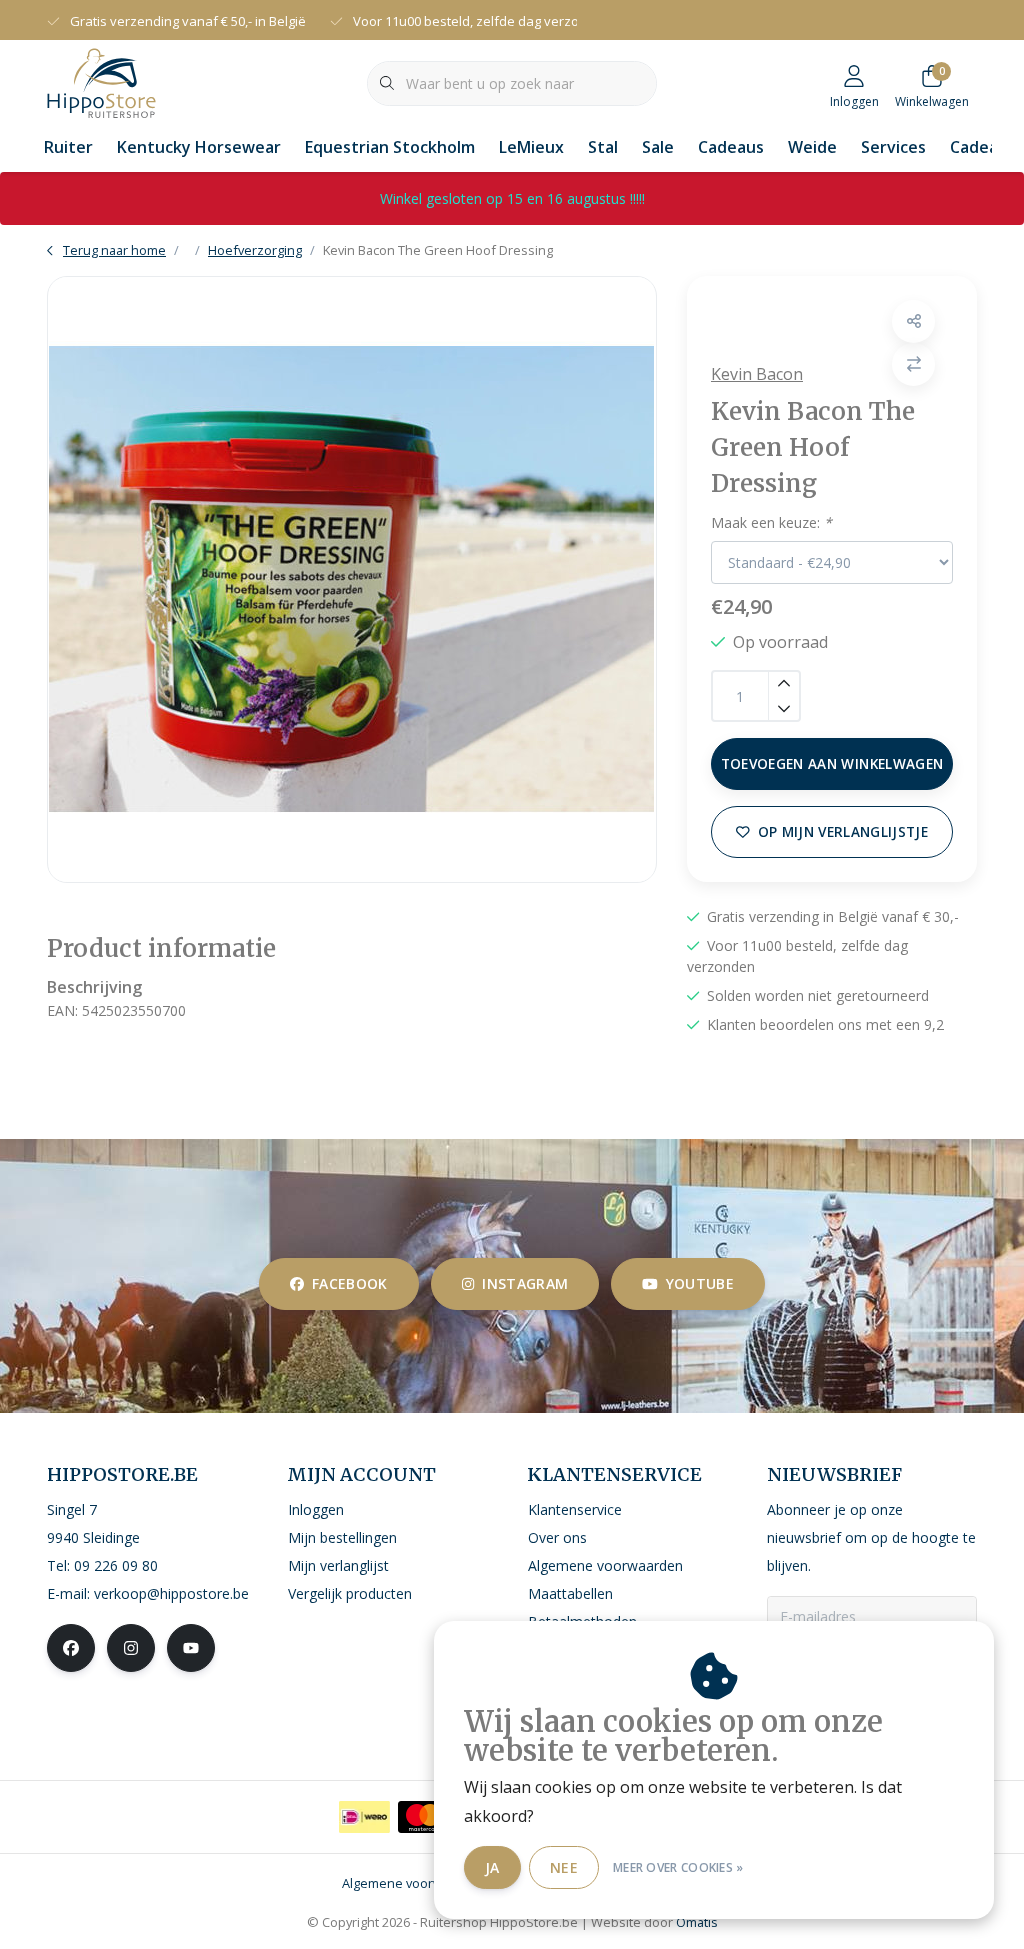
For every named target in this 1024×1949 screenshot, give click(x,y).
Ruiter (68, 147)
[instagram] (131, 1648)
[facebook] (71, 1648)
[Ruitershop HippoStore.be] (101, 81)
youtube (700, 1283)
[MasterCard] (423, 1817)
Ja (492, 1867)
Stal (603, 147)
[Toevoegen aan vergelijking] (913, 364)
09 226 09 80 (116, 1565)
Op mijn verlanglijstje (843, 831)
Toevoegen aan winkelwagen (832, 763)
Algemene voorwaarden (414, 1883)
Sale (658, 147)
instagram (525, 1283)
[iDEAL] (364, 1817)
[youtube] (191, 1648)
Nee (564, 1867)
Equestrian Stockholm (390, 147)
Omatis (697, 1922)
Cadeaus (731, 147)
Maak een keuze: (771, 522)
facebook (350, 1283)
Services (893, 147)
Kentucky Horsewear (199, 147)
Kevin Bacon (757, 374)
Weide (812, 147)
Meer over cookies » (678, 1867)
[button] (913, 321)
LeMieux (531, 147)
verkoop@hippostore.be (171, 1593)
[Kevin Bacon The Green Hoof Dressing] (352, 579)
